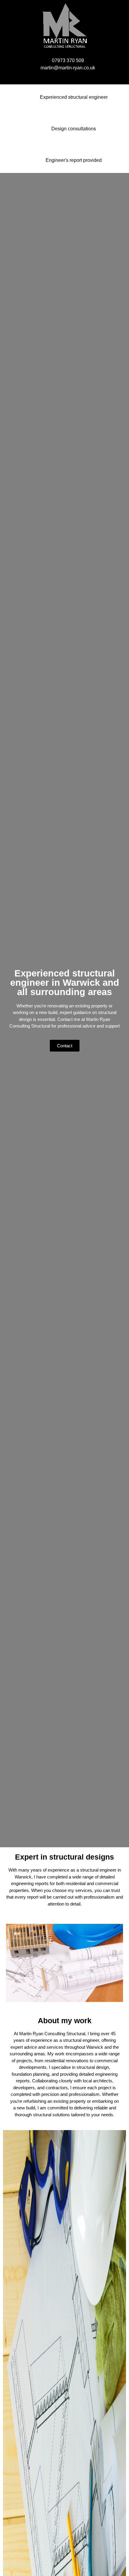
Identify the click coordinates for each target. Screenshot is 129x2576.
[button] (64, 76)
